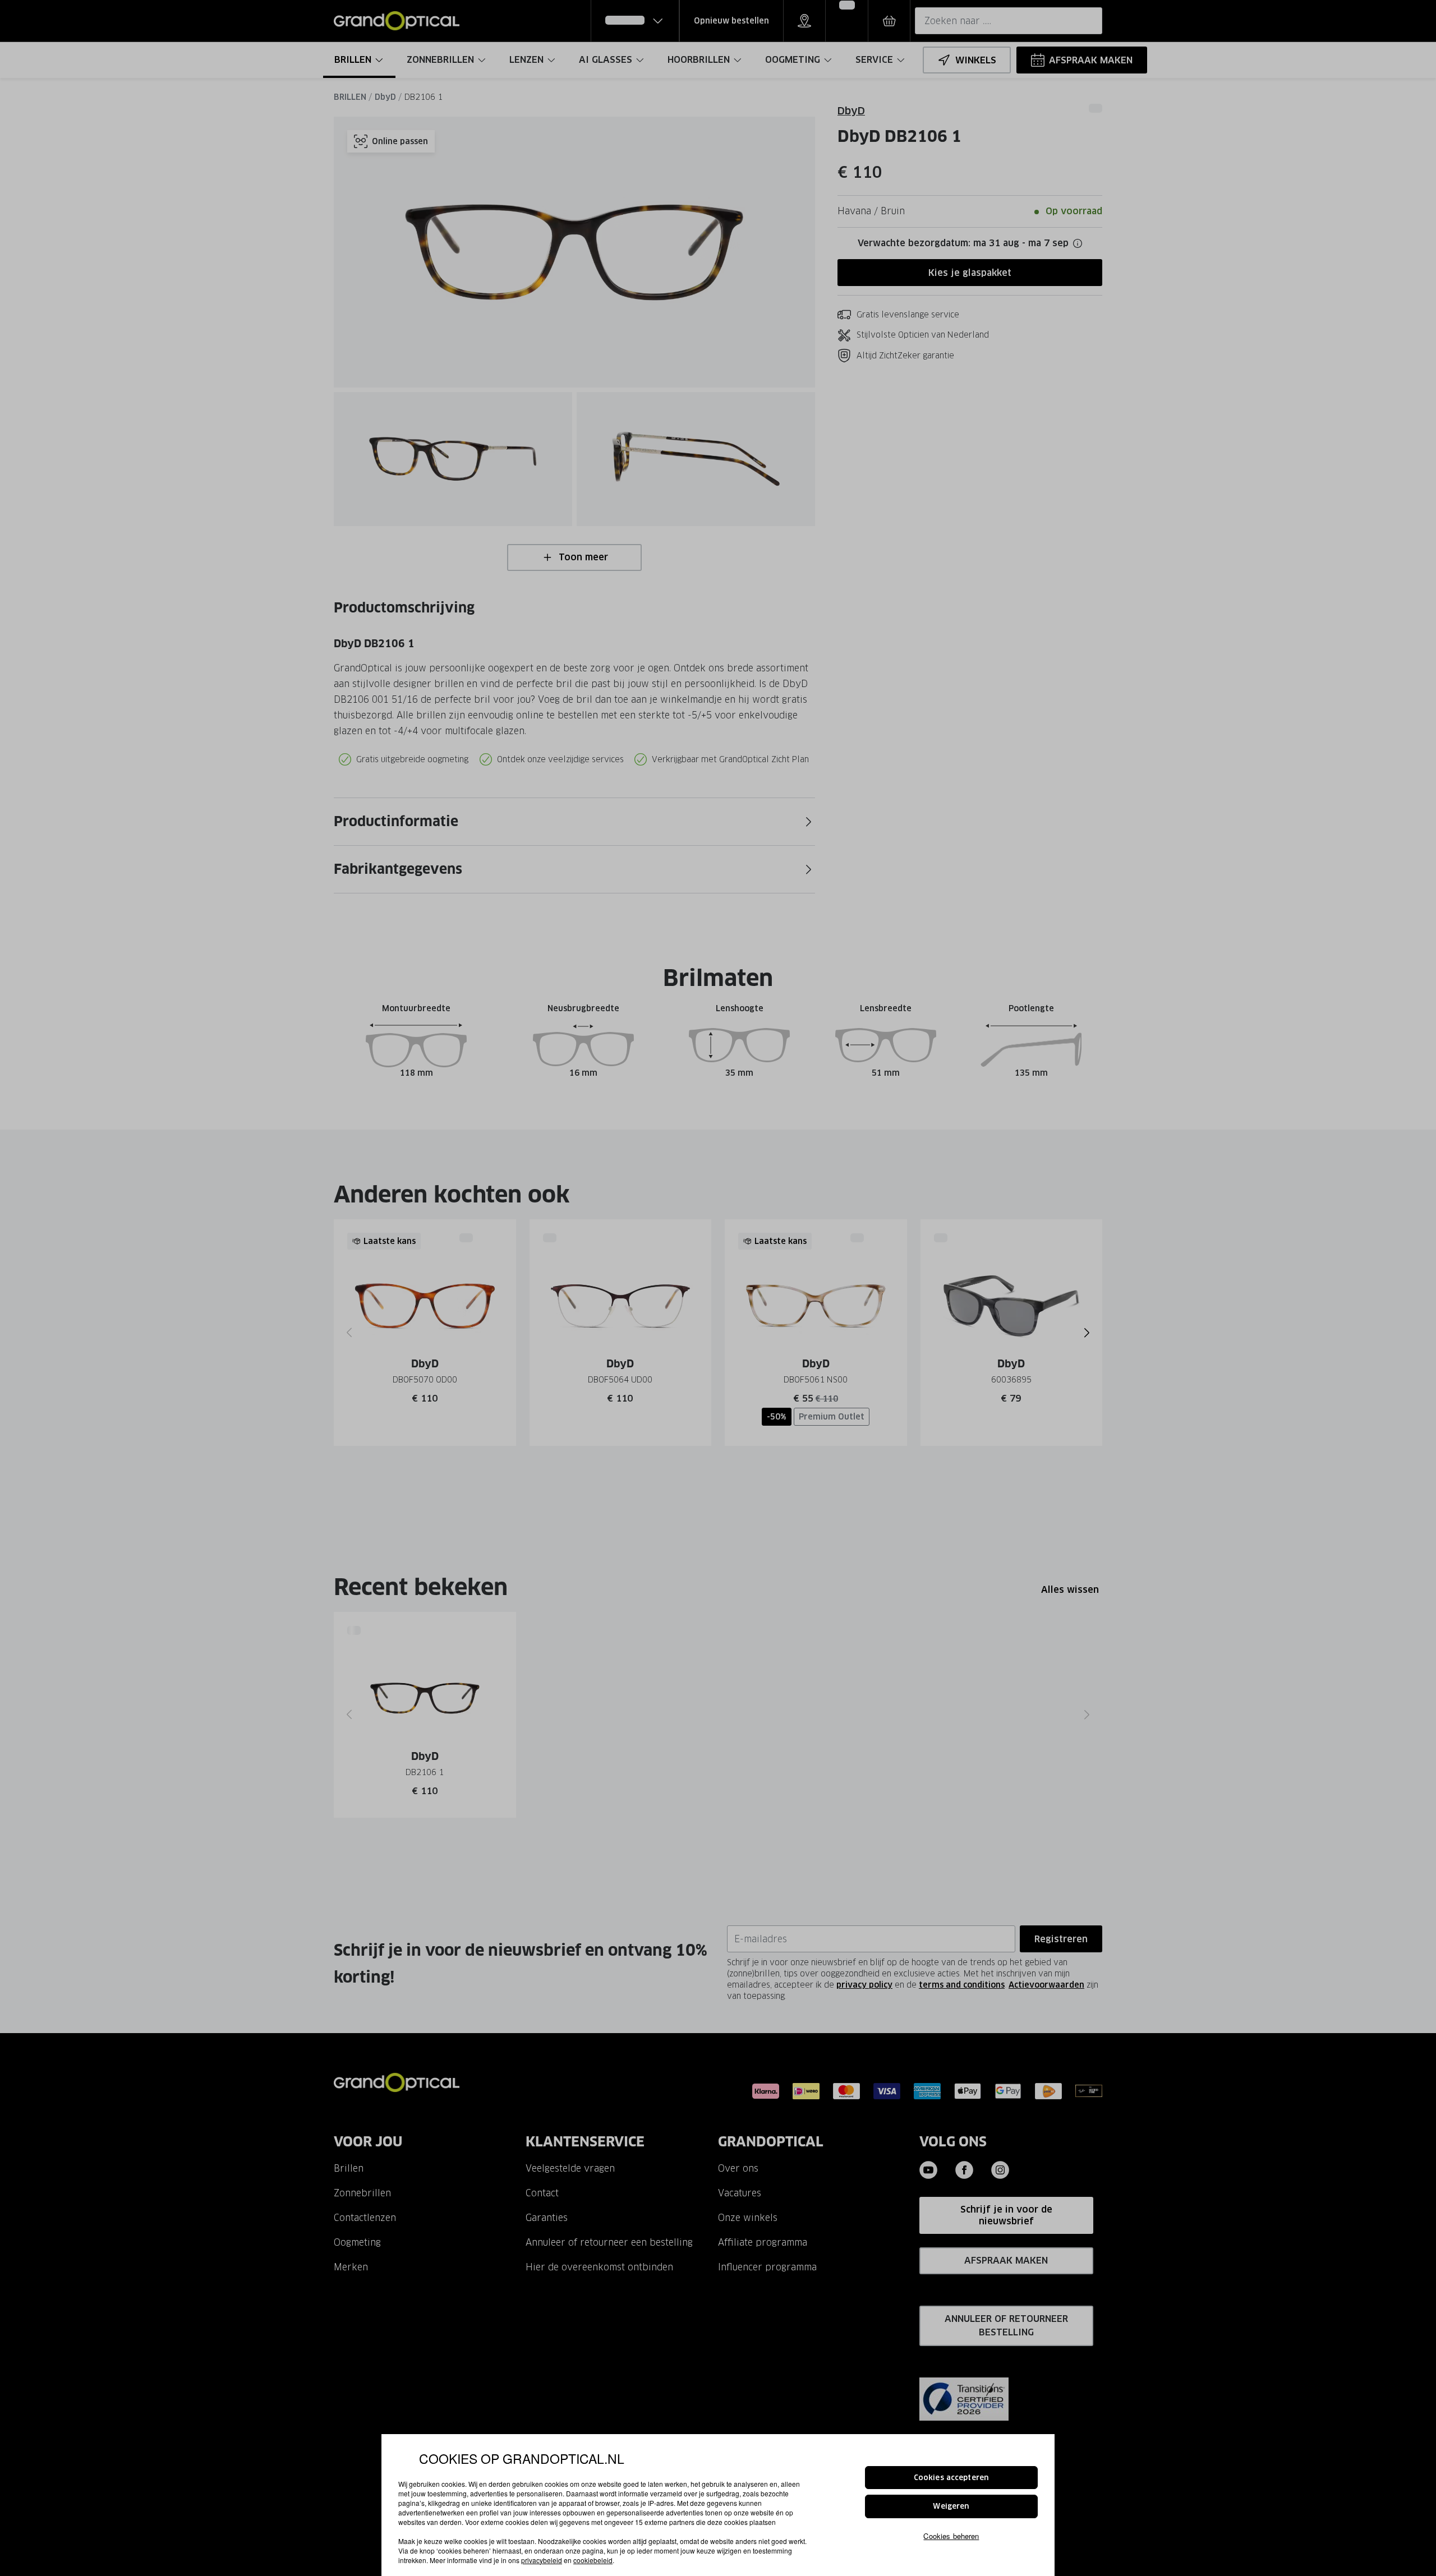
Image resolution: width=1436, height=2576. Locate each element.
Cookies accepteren (951, 2478)
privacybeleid (542, 2560)
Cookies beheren (951, 2536)
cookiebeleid (593, 2560)
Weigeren (951, 2507)
